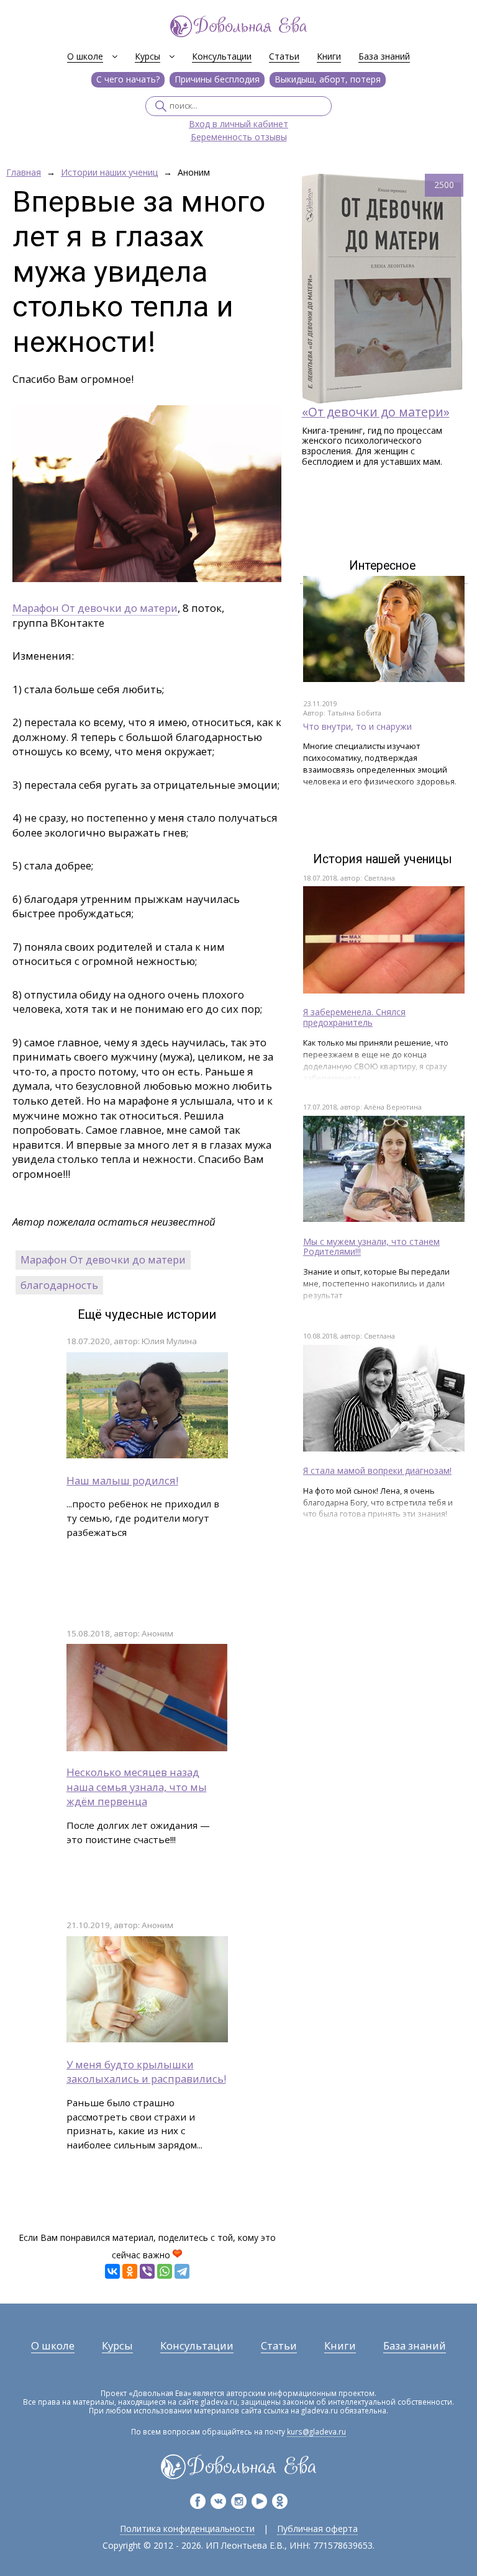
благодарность (59, 1285)
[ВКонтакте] (112, 2271)
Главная (24, 173)
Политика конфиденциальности (187, 2529)
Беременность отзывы (239, 137)
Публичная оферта (317, 2529)
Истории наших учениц (109, 173)
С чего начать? (128, 79)
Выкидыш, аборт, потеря (328, 79)
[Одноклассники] (130, 2271)
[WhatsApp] (165, 2271)
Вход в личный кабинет (238, 124)
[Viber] (147, 2271)
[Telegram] (182, 2271)
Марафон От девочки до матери (95, 608)
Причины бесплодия (217, 79)
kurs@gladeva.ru (316, 2431)
